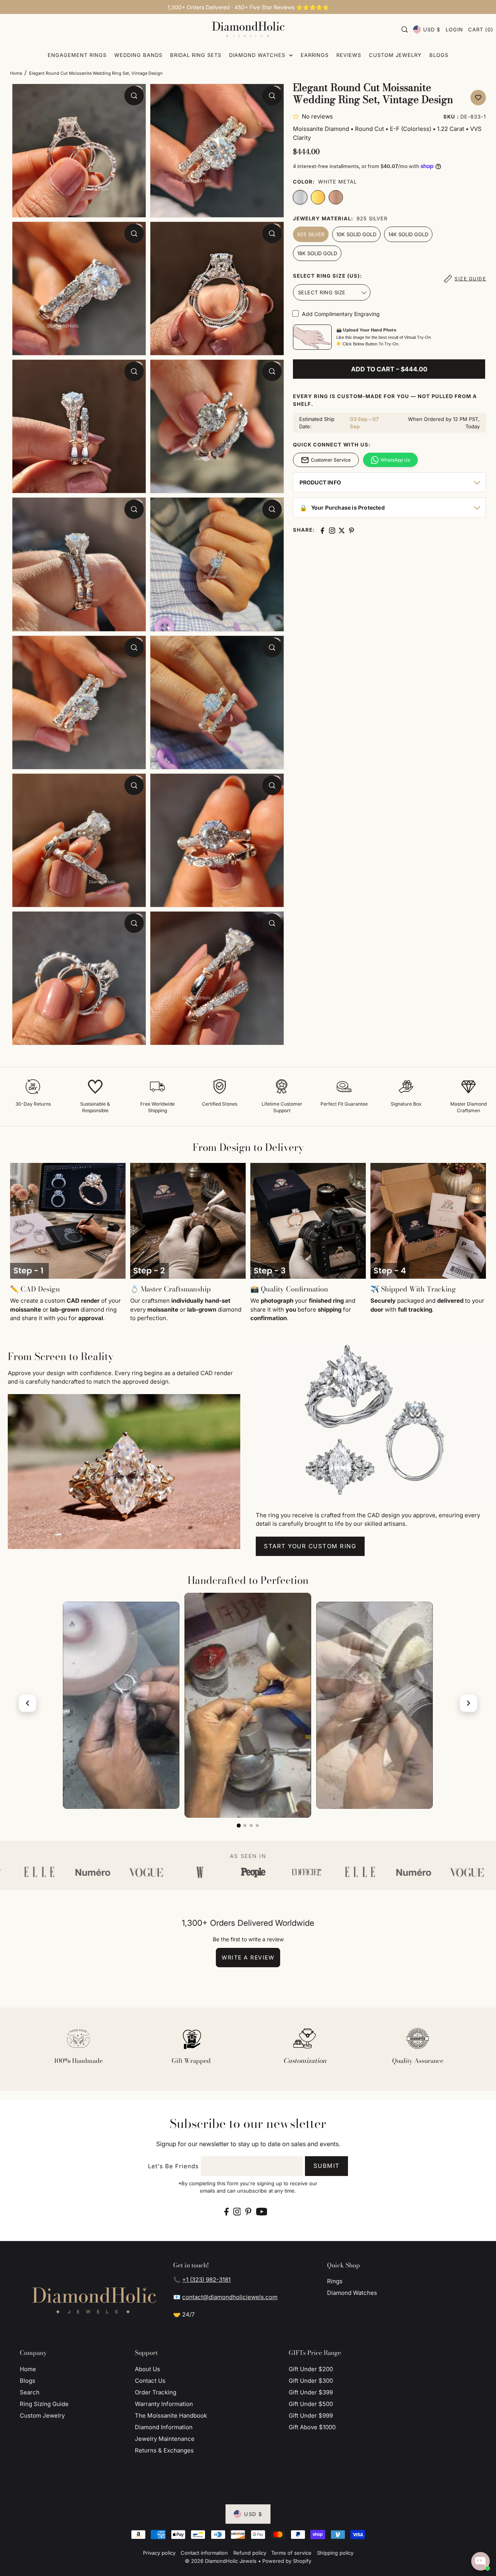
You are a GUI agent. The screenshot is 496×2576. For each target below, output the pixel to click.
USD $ (432, 29)
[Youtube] (262, 2211)
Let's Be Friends (173, 2166)
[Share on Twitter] (342, 531)
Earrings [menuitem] (315, 55)
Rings (335, 2281)
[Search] (405, 29)
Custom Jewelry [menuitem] (395, 55)
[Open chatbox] (480, 2561)
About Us (147, 2369)
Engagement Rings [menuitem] (77, 55)
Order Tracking (156, 2392)
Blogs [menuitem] (439, 55)
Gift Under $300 (311, 2381)
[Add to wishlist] (478, 98)
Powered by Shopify (287, 2561)
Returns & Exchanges (164, 2450)
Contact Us (150, 2381)
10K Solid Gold (356, 234)
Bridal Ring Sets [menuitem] (196, 55)
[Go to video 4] (257, 1826)
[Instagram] (237, 2211)
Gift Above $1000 (312, 2427)
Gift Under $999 (311, 2415)
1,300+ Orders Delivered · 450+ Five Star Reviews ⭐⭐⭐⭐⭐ (248, 7)
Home (16, 73)
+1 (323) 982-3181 (206, 2280)
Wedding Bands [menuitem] (138, 55)
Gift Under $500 (311, 2404)
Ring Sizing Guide (44, 2404)
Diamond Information (164, 2427)
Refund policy (250, 2553)
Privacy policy (159, 2553)
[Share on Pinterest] (351, 531)
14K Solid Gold (408, 234)
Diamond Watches (352, 2293)
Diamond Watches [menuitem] (258, 55)
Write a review (248, 1957)
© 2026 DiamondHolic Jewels (221, 2561)
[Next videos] (468, 1703)
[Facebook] (226, 2211)
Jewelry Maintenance (165, 2439)
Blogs (28, 2381)
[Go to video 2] (245, 1826)
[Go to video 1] (239, 1826)
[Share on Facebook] (322, 531)
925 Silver (311, 234)
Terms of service (291, 2553)
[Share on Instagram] (332, 531)
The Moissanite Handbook (171, 2415)
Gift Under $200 (311, 2369)
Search (30, 2392)
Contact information (204, 2553)
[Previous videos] (28, 1703)
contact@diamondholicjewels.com (230, 2297)
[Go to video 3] (251, 1826)
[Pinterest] (248, 2211)
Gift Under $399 (311, 2392)
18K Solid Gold (317, 253)
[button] (297, 116)
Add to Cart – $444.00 (389, 369)
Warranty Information (164, 2404)
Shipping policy (335, 2553)
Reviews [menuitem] (349, 55)
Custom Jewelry (42, 2415)
